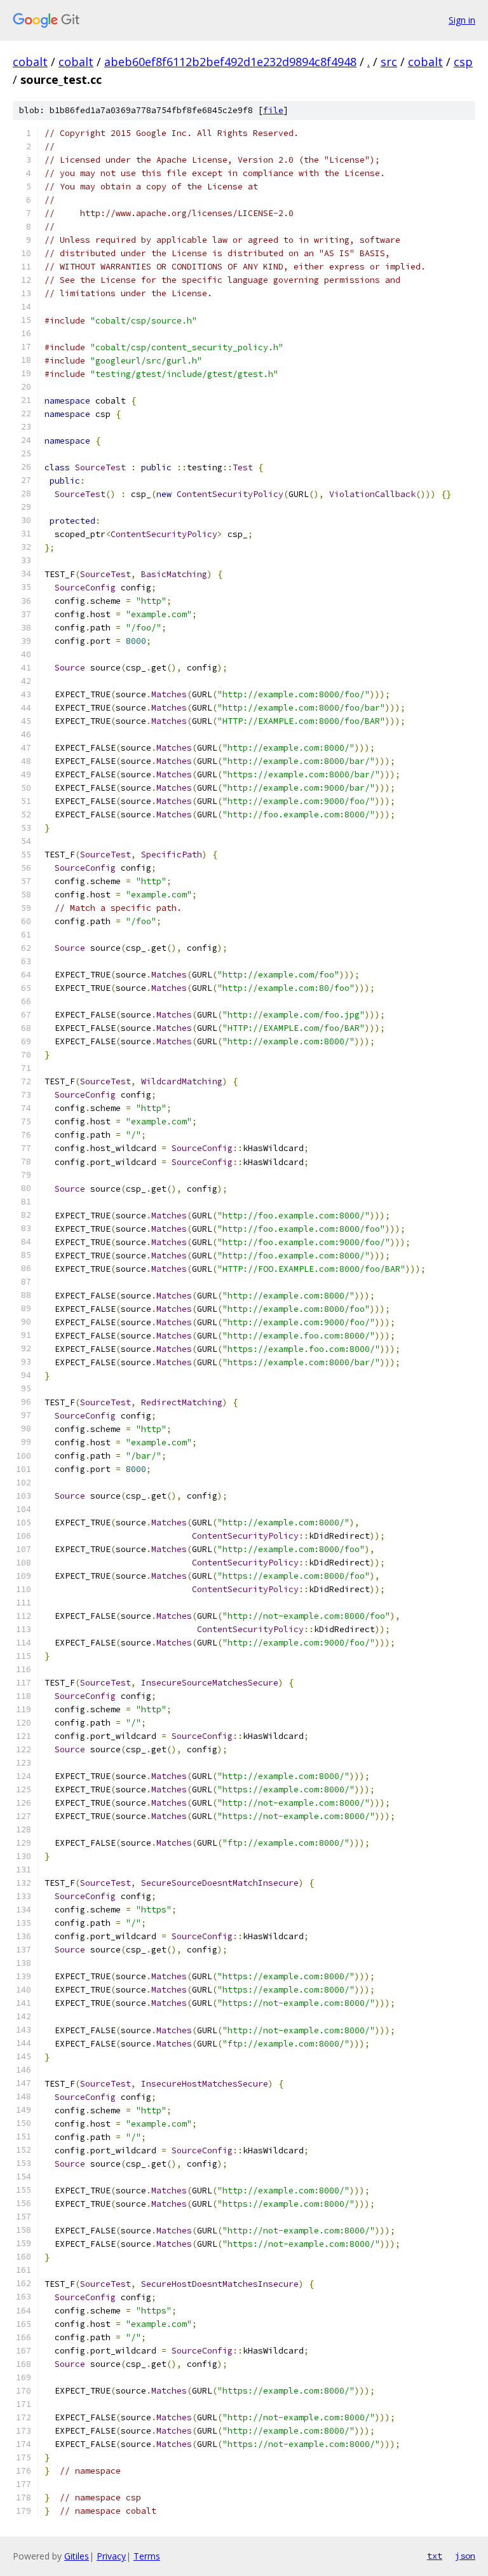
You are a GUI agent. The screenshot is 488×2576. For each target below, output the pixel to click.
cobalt (30, 62)
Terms (147, 2556)
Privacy (111, 2556)
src (389, 62)
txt (435, 2556)
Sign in (462, 20)
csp (463, 62)
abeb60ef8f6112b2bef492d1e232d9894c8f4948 (230, 62)
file (273, 110)
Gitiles (77, 2556)
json (465, 2556)
